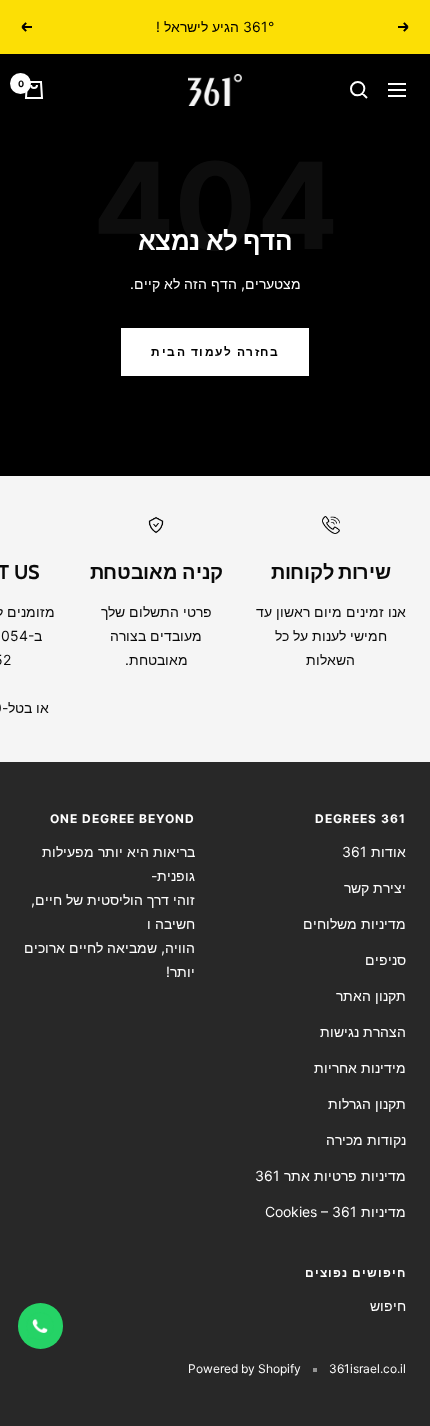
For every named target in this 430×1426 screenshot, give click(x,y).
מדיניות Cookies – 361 (335, 1211)
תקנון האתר (371, 995)
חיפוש (388, 1305)
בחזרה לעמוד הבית (215, 351)
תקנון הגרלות (367, 1103)
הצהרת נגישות (363, 1031)
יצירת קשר (375, 887)
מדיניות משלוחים (354, 923)
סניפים (385, 959)
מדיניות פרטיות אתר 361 (330, 1175)
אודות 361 (374, 851)
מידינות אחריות (360, 1067)
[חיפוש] (359, 90)
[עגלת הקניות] (34, 90)
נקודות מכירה (366, 1139)
